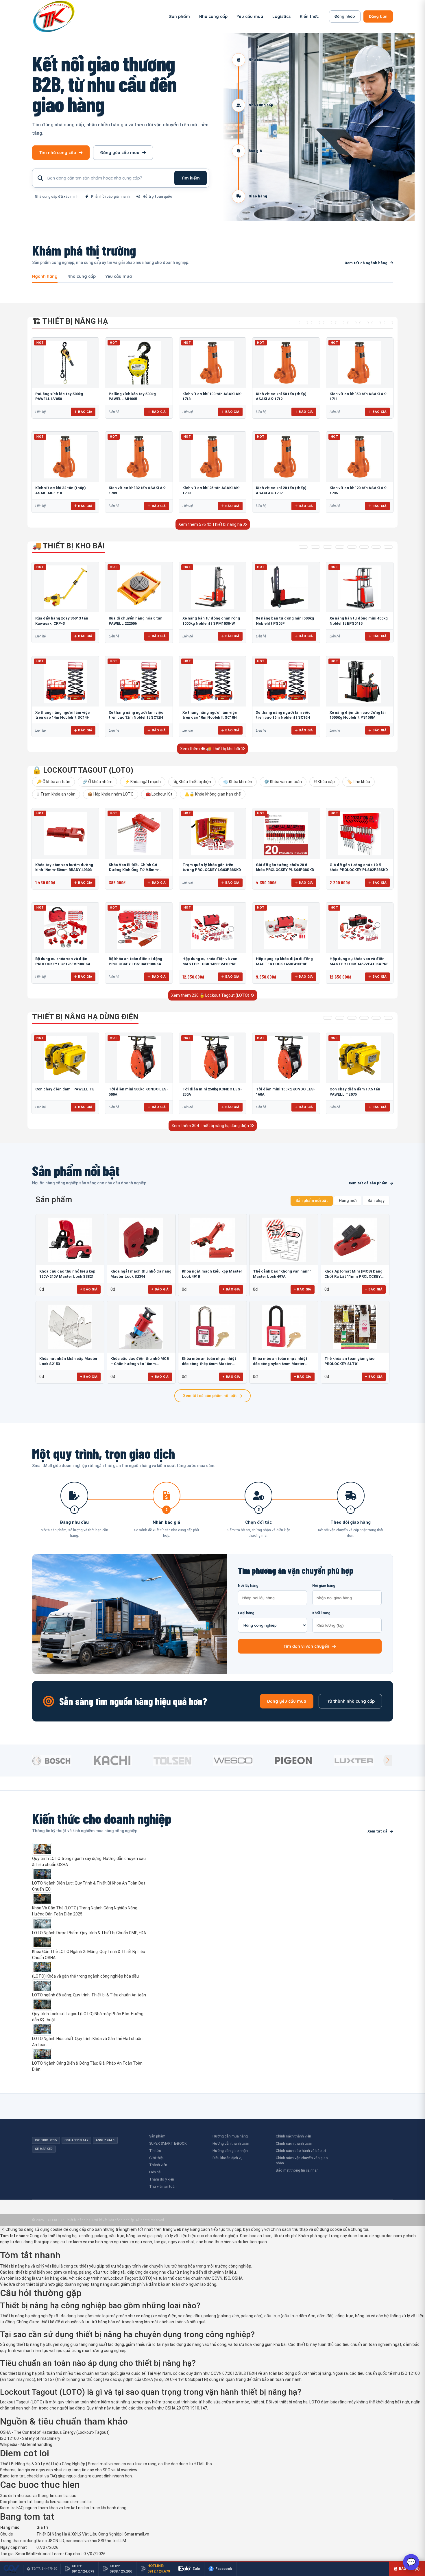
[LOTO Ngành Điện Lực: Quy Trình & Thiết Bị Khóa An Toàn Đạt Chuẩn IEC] (90, 1874)
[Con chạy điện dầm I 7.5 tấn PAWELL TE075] (360, 1058)
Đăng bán (378, 16)
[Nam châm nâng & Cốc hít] (340, 323)
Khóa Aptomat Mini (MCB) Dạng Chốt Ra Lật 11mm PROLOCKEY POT (353, 1274)
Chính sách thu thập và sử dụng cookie (306, 2229)
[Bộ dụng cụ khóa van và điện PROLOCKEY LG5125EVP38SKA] (65, 928)
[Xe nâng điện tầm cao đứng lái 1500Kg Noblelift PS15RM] (360, 681)
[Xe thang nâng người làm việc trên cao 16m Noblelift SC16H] (286, 681)
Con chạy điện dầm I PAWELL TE (65, 1089)
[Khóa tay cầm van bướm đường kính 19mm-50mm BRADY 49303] (65, 833)
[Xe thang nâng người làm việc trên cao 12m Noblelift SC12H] (139, 681)
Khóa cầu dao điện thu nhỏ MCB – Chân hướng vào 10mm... (140, 1361)
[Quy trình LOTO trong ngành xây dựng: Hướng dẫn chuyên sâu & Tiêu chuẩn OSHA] (90, 1849)
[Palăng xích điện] (328, 1018)
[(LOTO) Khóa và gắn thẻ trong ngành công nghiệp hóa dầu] (90, 1967)
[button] (388, 1761)
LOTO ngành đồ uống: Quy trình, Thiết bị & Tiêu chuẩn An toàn (89, 1995)
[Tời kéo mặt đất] (376, 1018)
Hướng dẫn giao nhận (230, 2151)
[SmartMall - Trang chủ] (54, 16)
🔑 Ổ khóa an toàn (53, 782)
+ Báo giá (89, 1289)
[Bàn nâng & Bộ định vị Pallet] (328, 323)
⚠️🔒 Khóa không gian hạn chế (213, 794)
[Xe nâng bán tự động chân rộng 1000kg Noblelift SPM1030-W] (212, 587)
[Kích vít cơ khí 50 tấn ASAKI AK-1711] (360, 363)
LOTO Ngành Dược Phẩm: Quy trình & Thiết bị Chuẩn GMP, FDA (89, 1933)
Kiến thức (309, 16)
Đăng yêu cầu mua (120, 153)
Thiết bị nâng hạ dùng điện (85, 1017)
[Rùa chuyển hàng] (388, 547)
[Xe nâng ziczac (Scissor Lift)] (364, 547)
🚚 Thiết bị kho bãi (68, 546)
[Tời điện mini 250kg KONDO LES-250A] (212, 1058)
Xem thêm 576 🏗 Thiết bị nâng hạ (211, 524)
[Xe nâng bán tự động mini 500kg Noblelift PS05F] (286, 587)
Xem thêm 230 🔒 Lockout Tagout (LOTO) (211, 995)
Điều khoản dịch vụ (228, 2158)
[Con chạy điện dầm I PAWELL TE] (65, 1058)
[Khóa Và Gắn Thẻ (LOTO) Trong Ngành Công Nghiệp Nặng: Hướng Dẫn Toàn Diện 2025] (90, 1899)
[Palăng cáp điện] (340, 1018)
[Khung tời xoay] (352, 323)
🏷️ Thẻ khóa (359, 782)
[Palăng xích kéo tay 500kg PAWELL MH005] (139, 363)
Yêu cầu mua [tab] (119, 277)
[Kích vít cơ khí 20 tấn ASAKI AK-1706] (360, 457)
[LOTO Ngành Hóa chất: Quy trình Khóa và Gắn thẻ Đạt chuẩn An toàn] (90, 2029)
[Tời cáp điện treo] (352, 1018)
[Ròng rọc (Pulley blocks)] (388, 323)
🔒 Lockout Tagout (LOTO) (83, 770)
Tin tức (155, 2151)
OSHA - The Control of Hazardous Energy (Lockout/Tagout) (55, 2432)
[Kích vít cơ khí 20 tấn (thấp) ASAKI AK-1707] (286, 457)
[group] (61, 1761)
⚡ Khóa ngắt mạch (143, 782)
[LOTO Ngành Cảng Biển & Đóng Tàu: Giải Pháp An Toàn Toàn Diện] (90, 2054)
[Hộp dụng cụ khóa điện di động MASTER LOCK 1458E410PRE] (286, 928)
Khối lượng (321, 1613)
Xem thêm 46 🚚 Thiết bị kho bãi (210, 749)
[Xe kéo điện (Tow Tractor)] (340, 547)
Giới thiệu (157, 2158)
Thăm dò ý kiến (162, 2179)
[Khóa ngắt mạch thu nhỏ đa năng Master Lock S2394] (141, 1240)
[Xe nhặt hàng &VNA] (352, 547)
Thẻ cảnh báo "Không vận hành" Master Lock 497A (282, 1274)
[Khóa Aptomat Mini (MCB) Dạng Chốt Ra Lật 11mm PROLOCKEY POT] (355, 1240)
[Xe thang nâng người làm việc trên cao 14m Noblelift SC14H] (65, 681)
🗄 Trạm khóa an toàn (56, 794)
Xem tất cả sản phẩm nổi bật (210, 1396)
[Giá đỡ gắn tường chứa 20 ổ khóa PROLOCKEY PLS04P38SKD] (286, 833)
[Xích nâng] (376, 323)
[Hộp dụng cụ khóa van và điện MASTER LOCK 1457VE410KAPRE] (360, 928)
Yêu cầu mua (250, 16)
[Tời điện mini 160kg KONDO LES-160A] (286, 1058)
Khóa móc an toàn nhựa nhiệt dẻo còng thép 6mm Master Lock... (209, 1361)
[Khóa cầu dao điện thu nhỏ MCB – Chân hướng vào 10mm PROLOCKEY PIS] (141, 1327)
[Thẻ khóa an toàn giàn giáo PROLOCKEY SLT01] (355, 1327)
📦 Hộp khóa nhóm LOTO (111, 794)
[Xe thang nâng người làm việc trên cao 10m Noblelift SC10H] (212, 681)
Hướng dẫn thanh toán (231, 2143)
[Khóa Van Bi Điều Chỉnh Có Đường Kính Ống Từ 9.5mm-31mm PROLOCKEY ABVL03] (139, 833)
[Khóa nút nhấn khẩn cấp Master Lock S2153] (70, 1327)
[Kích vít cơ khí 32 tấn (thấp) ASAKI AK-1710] (65, 457)
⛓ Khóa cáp (324, 782)
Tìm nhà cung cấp (58, 153)
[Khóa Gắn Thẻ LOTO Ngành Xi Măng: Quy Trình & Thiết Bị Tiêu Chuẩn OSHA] (90, 1942)
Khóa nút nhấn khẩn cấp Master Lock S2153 (69, 1361)
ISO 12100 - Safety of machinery (30, 2438)
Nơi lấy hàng (248, 1586)
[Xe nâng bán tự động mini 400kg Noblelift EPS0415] (360, 587)
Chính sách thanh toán (294, 2143)
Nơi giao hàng (324, 1586)
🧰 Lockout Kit (159, 794)
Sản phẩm (180, 16)
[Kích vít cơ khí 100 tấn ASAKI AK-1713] (212, 363)
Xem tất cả (377, 1831)
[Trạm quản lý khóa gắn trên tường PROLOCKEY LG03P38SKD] (212, 833)
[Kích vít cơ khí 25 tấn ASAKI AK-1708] (212, 457)
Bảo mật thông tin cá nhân (297, 2170)
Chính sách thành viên (293, 2136)
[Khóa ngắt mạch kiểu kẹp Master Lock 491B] (212, 1240)
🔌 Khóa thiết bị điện (192, 782)
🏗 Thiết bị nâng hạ (70, 321)
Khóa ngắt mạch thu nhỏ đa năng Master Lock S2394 (141, 1274)
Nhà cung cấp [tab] (82, 277)
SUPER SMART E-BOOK (168, 2143)
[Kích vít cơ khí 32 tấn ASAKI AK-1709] (139, 457)
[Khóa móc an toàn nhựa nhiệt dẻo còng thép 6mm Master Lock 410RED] (212, 1327)
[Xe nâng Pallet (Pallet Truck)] (303, 547)
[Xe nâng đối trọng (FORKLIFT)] (376, 547)
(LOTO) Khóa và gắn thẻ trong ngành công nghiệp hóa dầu (85, 1976)
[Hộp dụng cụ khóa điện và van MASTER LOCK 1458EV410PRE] (212, 928)
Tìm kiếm (191, 178)
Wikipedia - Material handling (26, 2444)
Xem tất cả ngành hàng (366, 263)
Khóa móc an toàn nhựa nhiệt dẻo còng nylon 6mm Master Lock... (280, 1361)
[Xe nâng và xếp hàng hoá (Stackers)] (315, 547)
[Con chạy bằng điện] (388, 1018)
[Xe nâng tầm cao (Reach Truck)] (328, 547)
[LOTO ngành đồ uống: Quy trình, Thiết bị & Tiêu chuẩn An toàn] (90, 1986)
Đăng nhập (345, 16)
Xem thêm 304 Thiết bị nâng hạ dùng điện (211, 1126)
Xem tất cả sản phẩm (368, 1183)
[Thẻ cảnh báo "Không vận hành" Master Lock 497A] (284, 1240)
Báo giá (85, 412)
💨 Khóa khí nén (238, 782)
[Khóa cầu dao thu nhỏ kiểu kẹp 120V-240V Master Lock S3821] (70, 1240)
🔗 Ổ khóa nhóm (97, 782)
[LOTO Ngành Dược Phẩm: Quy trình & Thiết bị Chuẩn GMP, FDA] (90, 1924)
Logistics (281, 16)
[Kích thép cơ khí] (364, 323)
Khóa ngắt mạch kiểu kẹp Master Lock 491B (212, 1274)
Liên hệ (155, 2172)
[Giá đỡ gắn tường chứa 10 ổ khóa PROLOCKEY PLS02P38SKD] (360, 833)
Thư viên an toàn (163, 2186)
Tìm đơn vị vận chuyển (306, 1646)
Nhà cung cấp (213, 16)
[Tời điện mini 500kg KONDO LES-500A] (139, 1058)
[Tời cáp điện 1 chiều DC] (364, 1018)
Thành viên (158, 2165)
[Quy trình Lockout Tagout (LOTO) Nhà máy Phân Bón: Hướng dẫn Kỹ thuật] (90, 2004)
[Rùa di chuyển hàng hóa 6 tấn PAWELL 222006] (139, 587)
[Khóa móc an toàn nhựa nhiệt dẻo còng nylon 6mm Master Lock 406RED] (284, 1327)
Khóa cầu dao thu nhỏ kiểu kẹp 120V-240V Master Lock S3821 (67, 1274)
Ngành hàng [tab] (45, 277)
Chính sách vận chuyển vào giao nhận (302, 2161)
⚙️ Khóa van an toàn (283, 782)
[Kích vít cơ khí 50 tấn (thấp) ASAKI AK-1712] (286, 363)
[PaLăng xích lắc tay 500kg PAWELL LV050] (65, 363)
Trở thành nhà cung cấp (350, 1701)
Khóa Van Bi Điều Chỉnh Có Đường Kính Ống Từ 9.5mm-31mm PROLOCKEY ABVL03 (134, 870)
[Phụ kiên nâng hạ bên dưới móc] (315, 323)
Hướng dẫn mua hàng (230, 2136)
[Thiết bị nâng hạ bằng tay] (303, 323)
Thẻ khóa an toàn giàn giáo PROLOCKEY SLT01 (349, 1361)
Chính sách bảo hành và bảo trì (301, 2151)
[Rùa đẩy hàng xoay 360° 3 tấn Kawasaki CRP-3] (65, 587)
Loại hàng (246, 1613)
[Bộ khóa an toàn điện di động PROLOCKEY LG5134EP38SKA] (139, 928)
